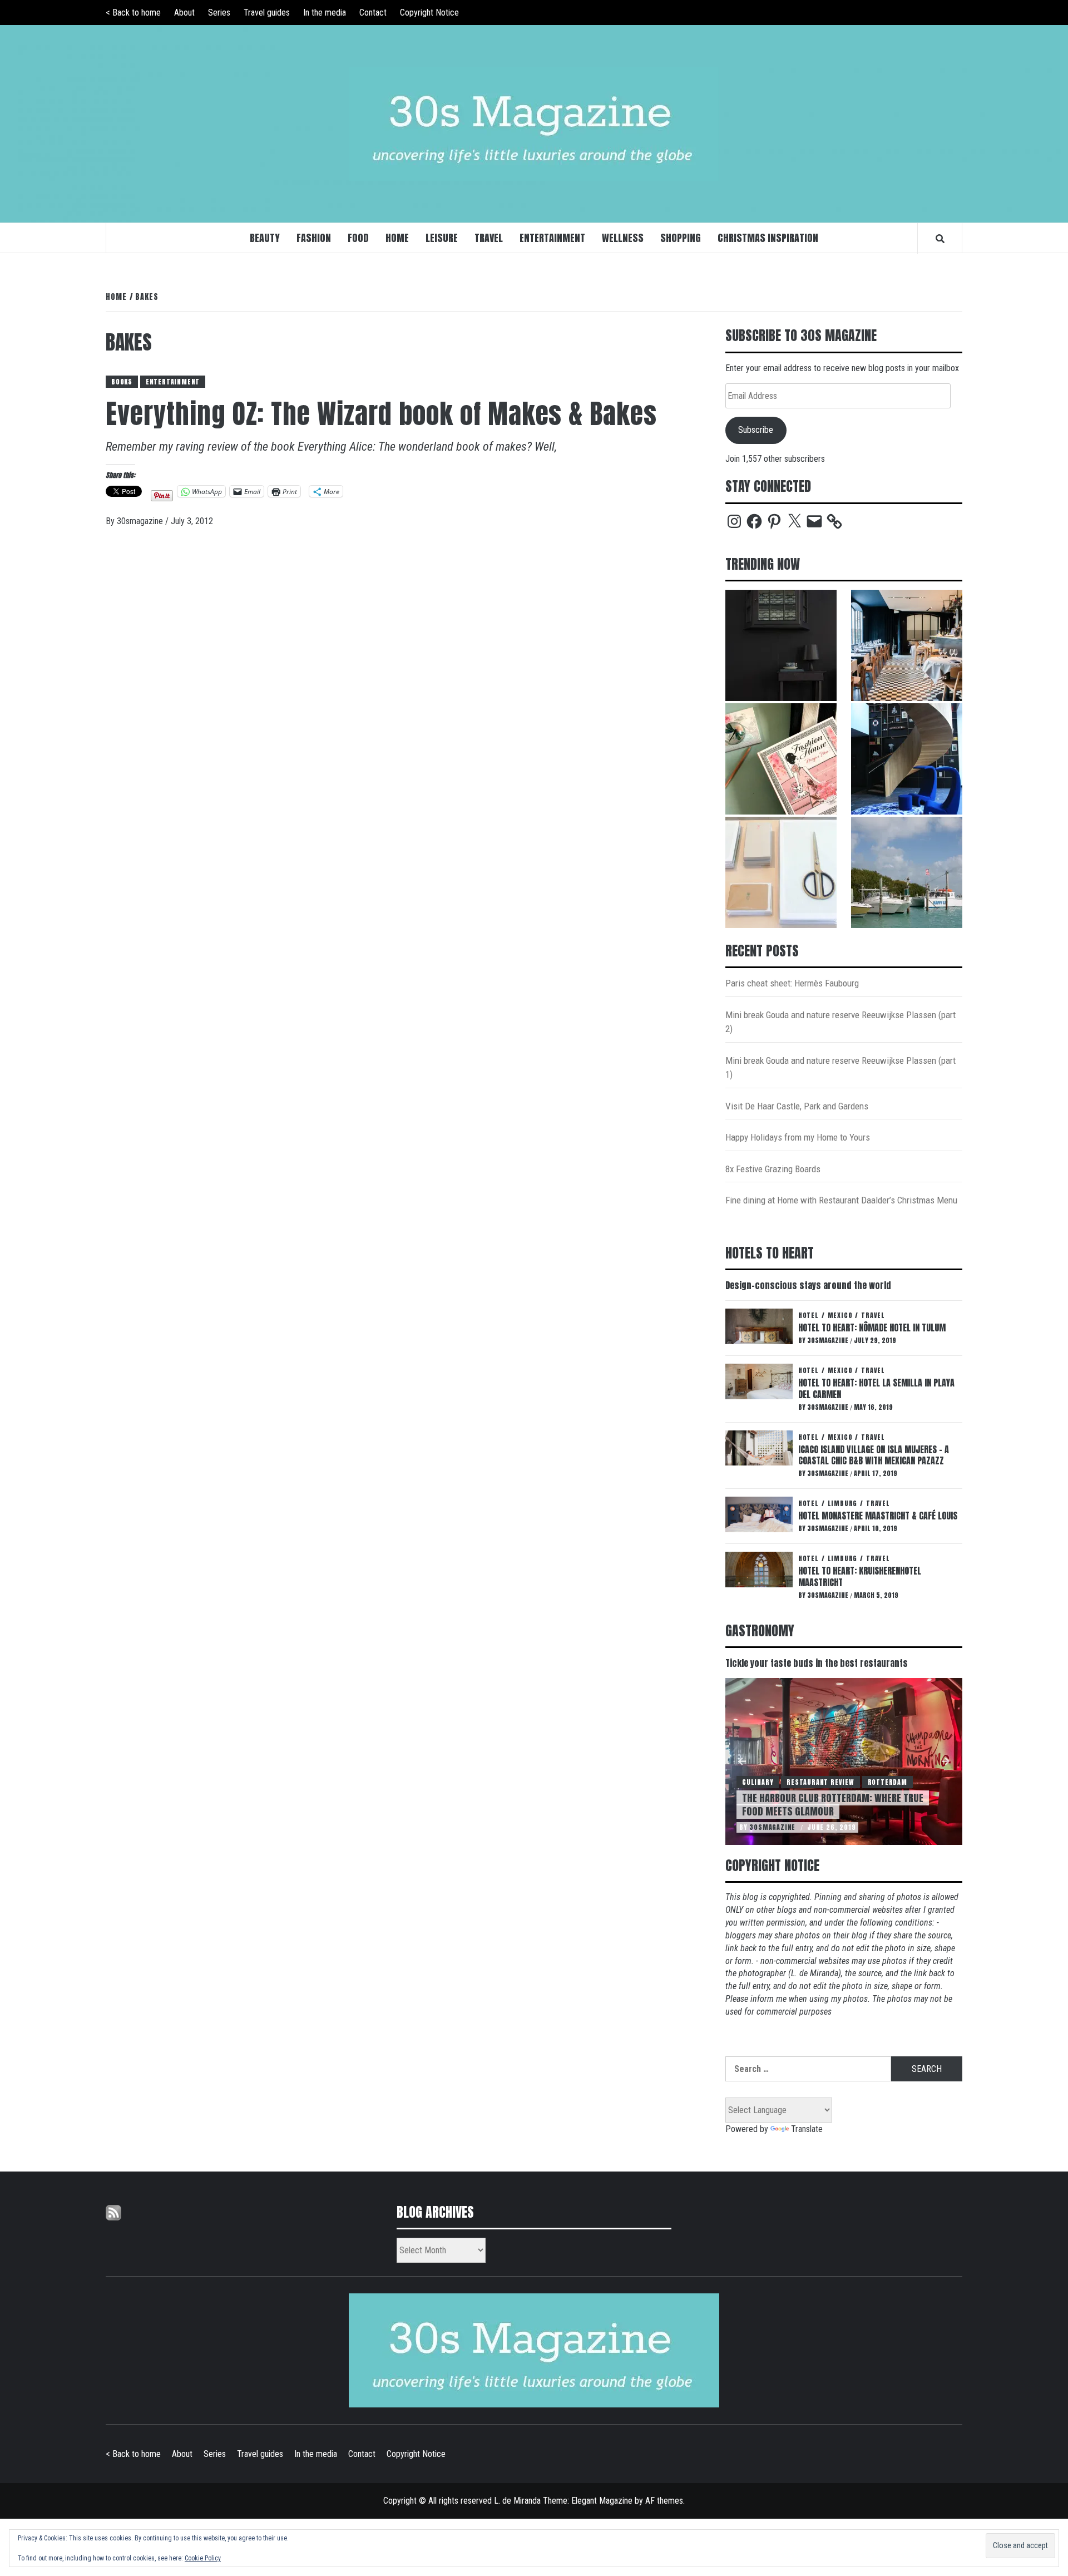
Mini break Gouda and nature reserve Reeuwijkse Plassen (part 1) (840, 1068)
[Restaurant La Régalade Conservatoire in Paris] (907, 645)
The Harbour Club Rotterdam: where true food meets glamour (833, 1804)
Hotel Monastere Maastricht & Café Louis (878, 1516)
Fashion (314, 238)
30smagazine (141, 521)
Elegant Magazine (602, 2501)
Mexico (840, 1315)
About (184, 13)
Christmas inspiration (768, 238)
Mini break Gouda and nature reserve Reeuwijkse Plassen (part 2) (840, 1022)
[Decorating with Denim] (781, 645)
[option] (844, 1761)
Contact (373, 13)
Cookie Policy (203, 2558)
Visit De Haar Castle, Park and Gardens (797, 1106)
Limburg (843, 1503)
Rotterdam (887, 1782)
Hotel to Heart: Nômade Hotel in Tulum (872, 1328)
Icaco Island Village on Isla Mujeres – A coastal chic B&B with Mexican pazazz (874, 1455)
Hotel (809, 1315)
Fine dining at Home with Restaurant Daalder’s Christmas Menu (841, 1200)
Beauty (265, 238)
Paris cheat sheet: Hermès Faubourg (792, 983)
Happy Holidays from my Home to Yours (798, 1137)
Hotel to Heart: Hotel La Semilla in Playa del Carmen (876, 1388)
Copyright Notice (429, 13)
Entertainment (552, 238)
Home (397, 238)
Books (122, 382)
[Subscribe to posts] (113, 2212)
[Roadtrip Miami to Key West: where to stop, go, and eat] (907, 872)
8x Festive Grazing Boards (773, 1169)
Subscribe (756, 430)
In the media (325, 13)
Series (219, 13)
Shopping (681, 238)
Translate (807, 2129)
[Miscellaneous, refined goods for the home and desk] (781, 872)
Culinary (758, 1782)
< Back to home (133, 13)
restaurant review (820, 1782)
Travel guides (267, 13)
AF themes (664, 2501)
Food (358, 238)
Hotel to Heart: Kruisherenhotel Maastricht (860, 1576)
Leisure (442, 238)
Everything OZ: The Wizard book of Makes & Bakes (381, 414)
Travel (489, 238)
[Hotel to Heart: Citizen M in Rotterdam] (907, 759)
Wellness (623, 238)
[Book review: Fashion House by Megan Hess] (781, 759)
